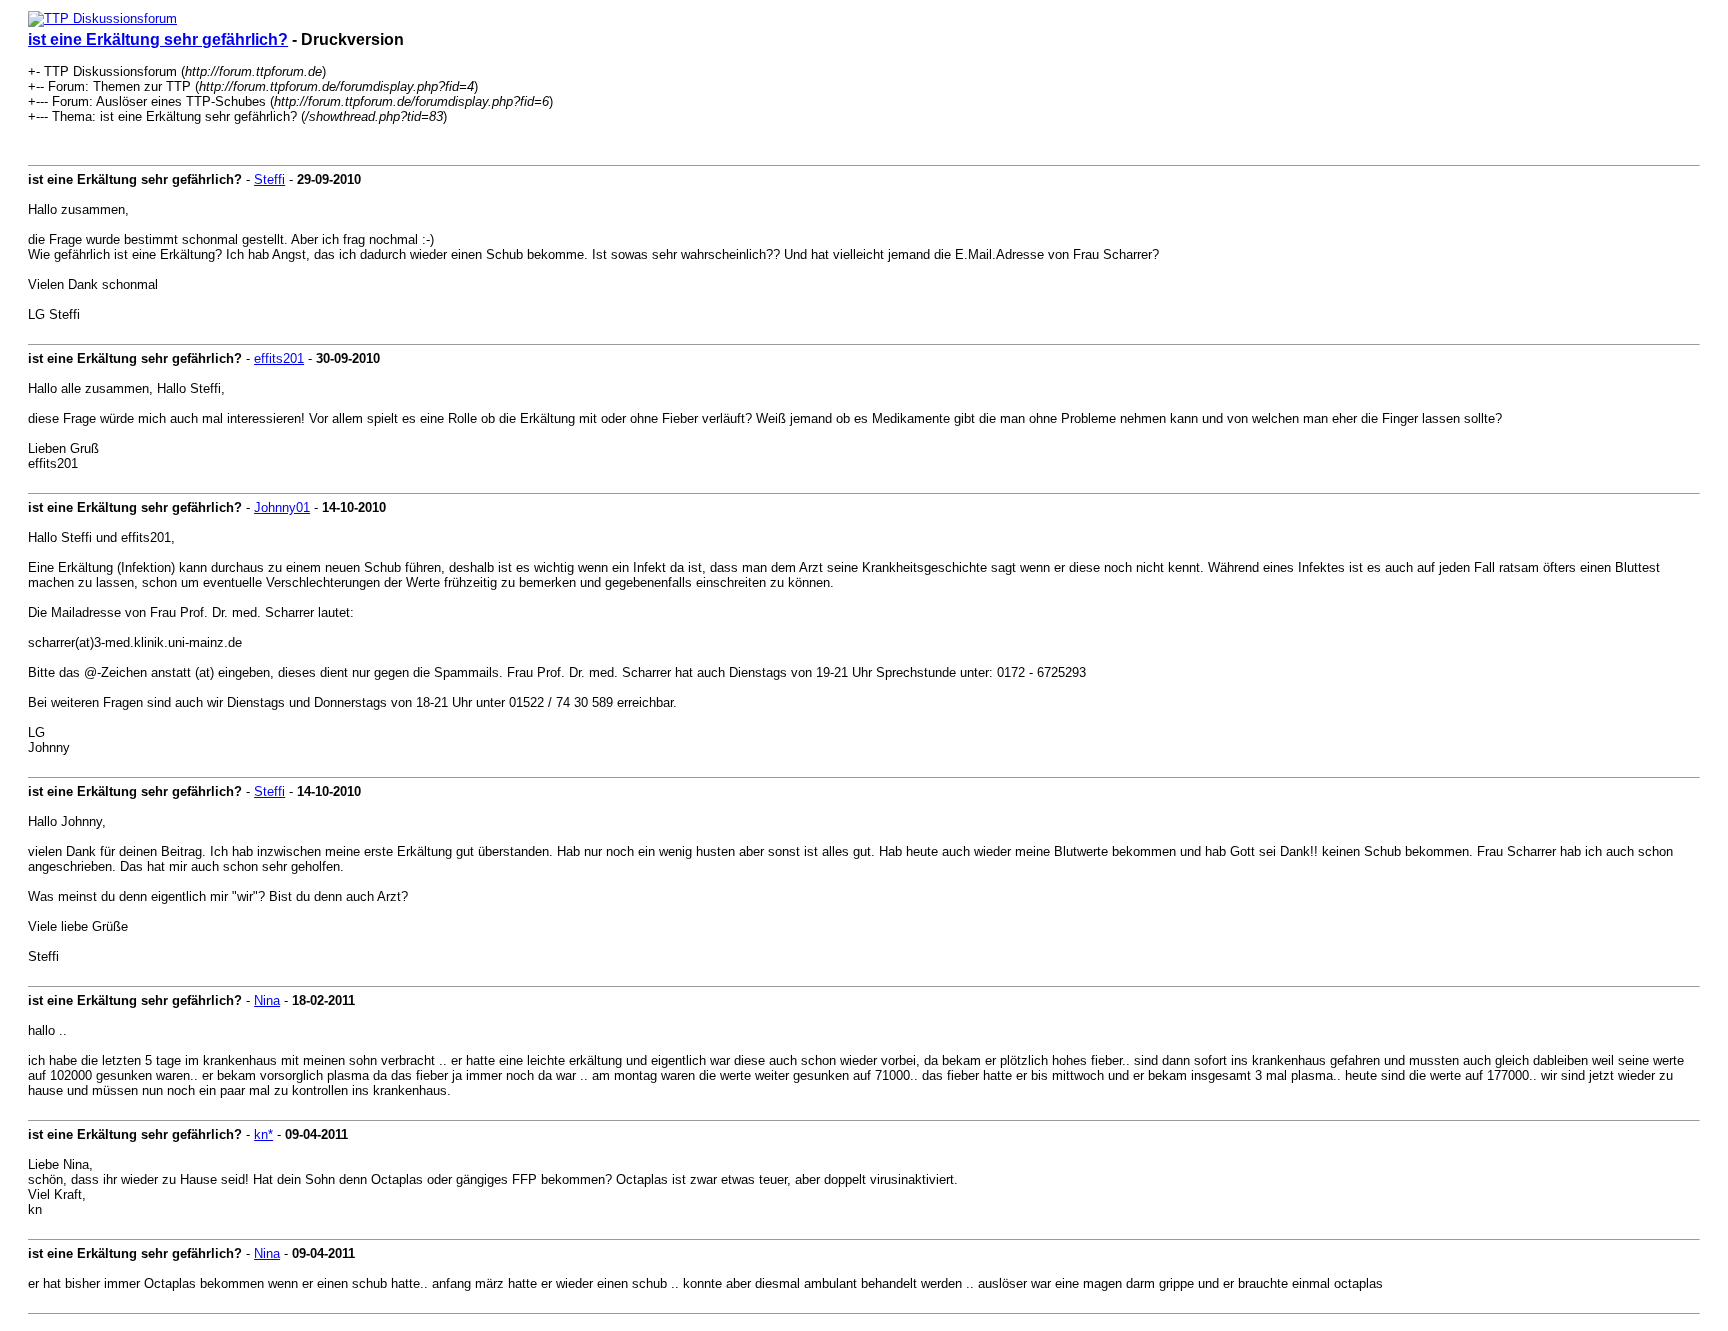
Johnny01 (282, 507)
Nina (267, 1000)
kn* (263, 1134)
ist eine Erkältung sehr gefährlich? (158, 39)
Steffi (269, 179)
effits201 (279, 358)
